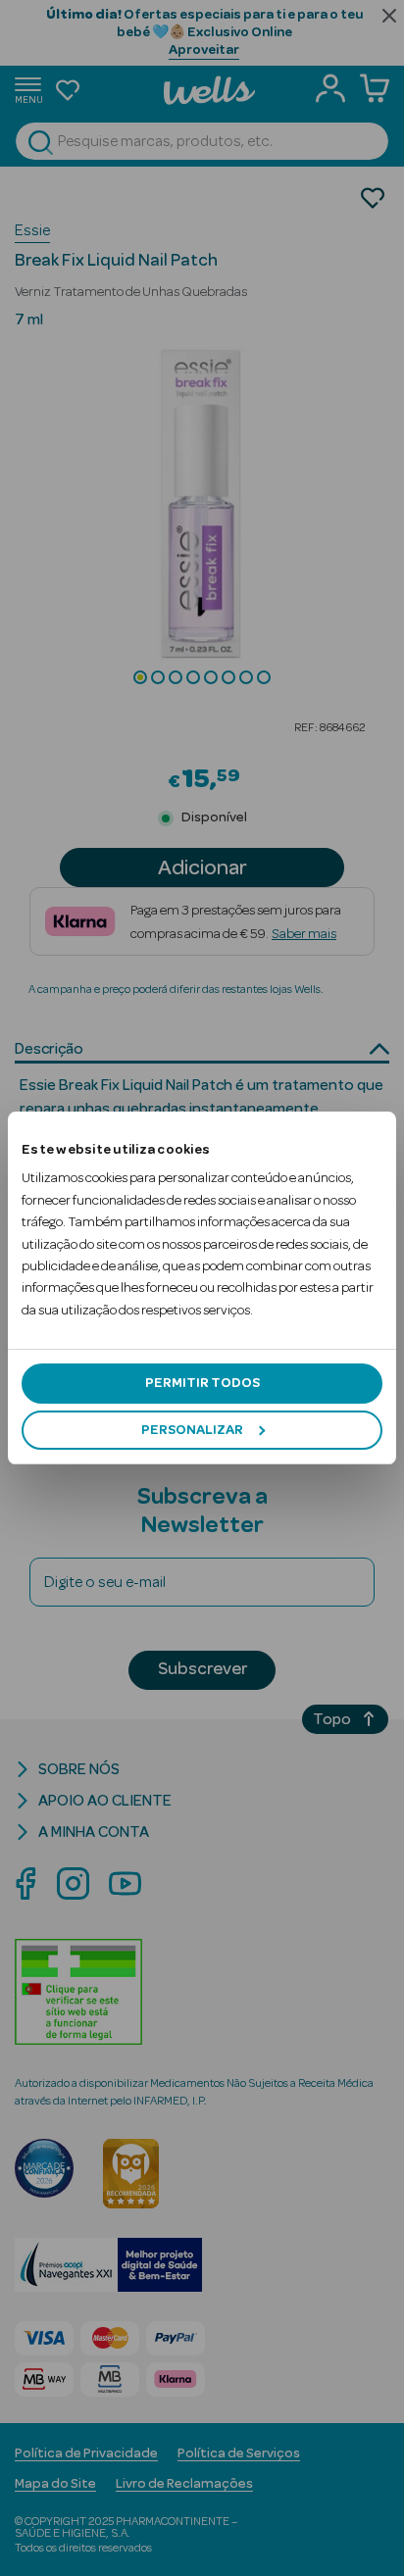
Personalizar (192, 1430)
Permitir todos (202, 1383)
